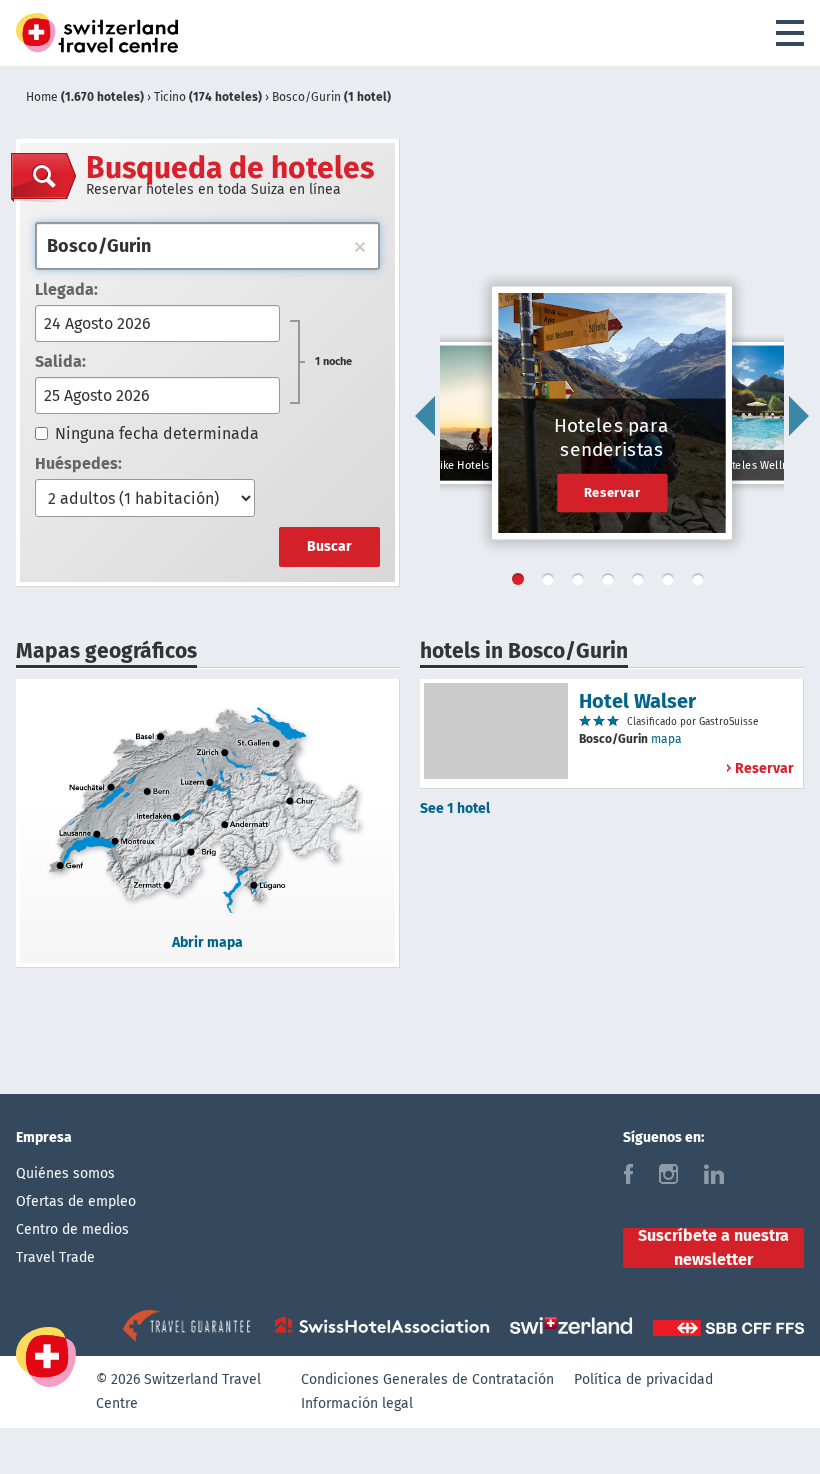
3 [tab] (582, 583)
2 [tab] (552, 583)
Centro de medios (72, 1229)
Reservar (612, 492)
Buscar (329, 546)
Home (85, 97)
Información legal (357, 1403)
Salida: (60, 361)
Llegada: (66, 289)
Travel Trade (55, 1257)
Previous (425, 416)
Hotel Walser (637, 701)
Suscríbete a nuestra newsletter (713, 1248)
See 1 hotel (455, 808)
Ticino (208, 97)
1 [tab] (522, 583)
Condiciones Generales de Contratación (427, 1379)
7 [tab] (702, 583)
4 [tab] (612, 583)
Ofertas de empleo (76, 1201)
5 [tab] (642, 583)
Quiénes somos (65, 1173)
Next (799, 416)
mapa (666, 739)
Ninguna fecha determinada (157, 433)
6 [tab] (672, 583)
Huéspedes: (78, 463)
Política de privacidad (643, 1379)
